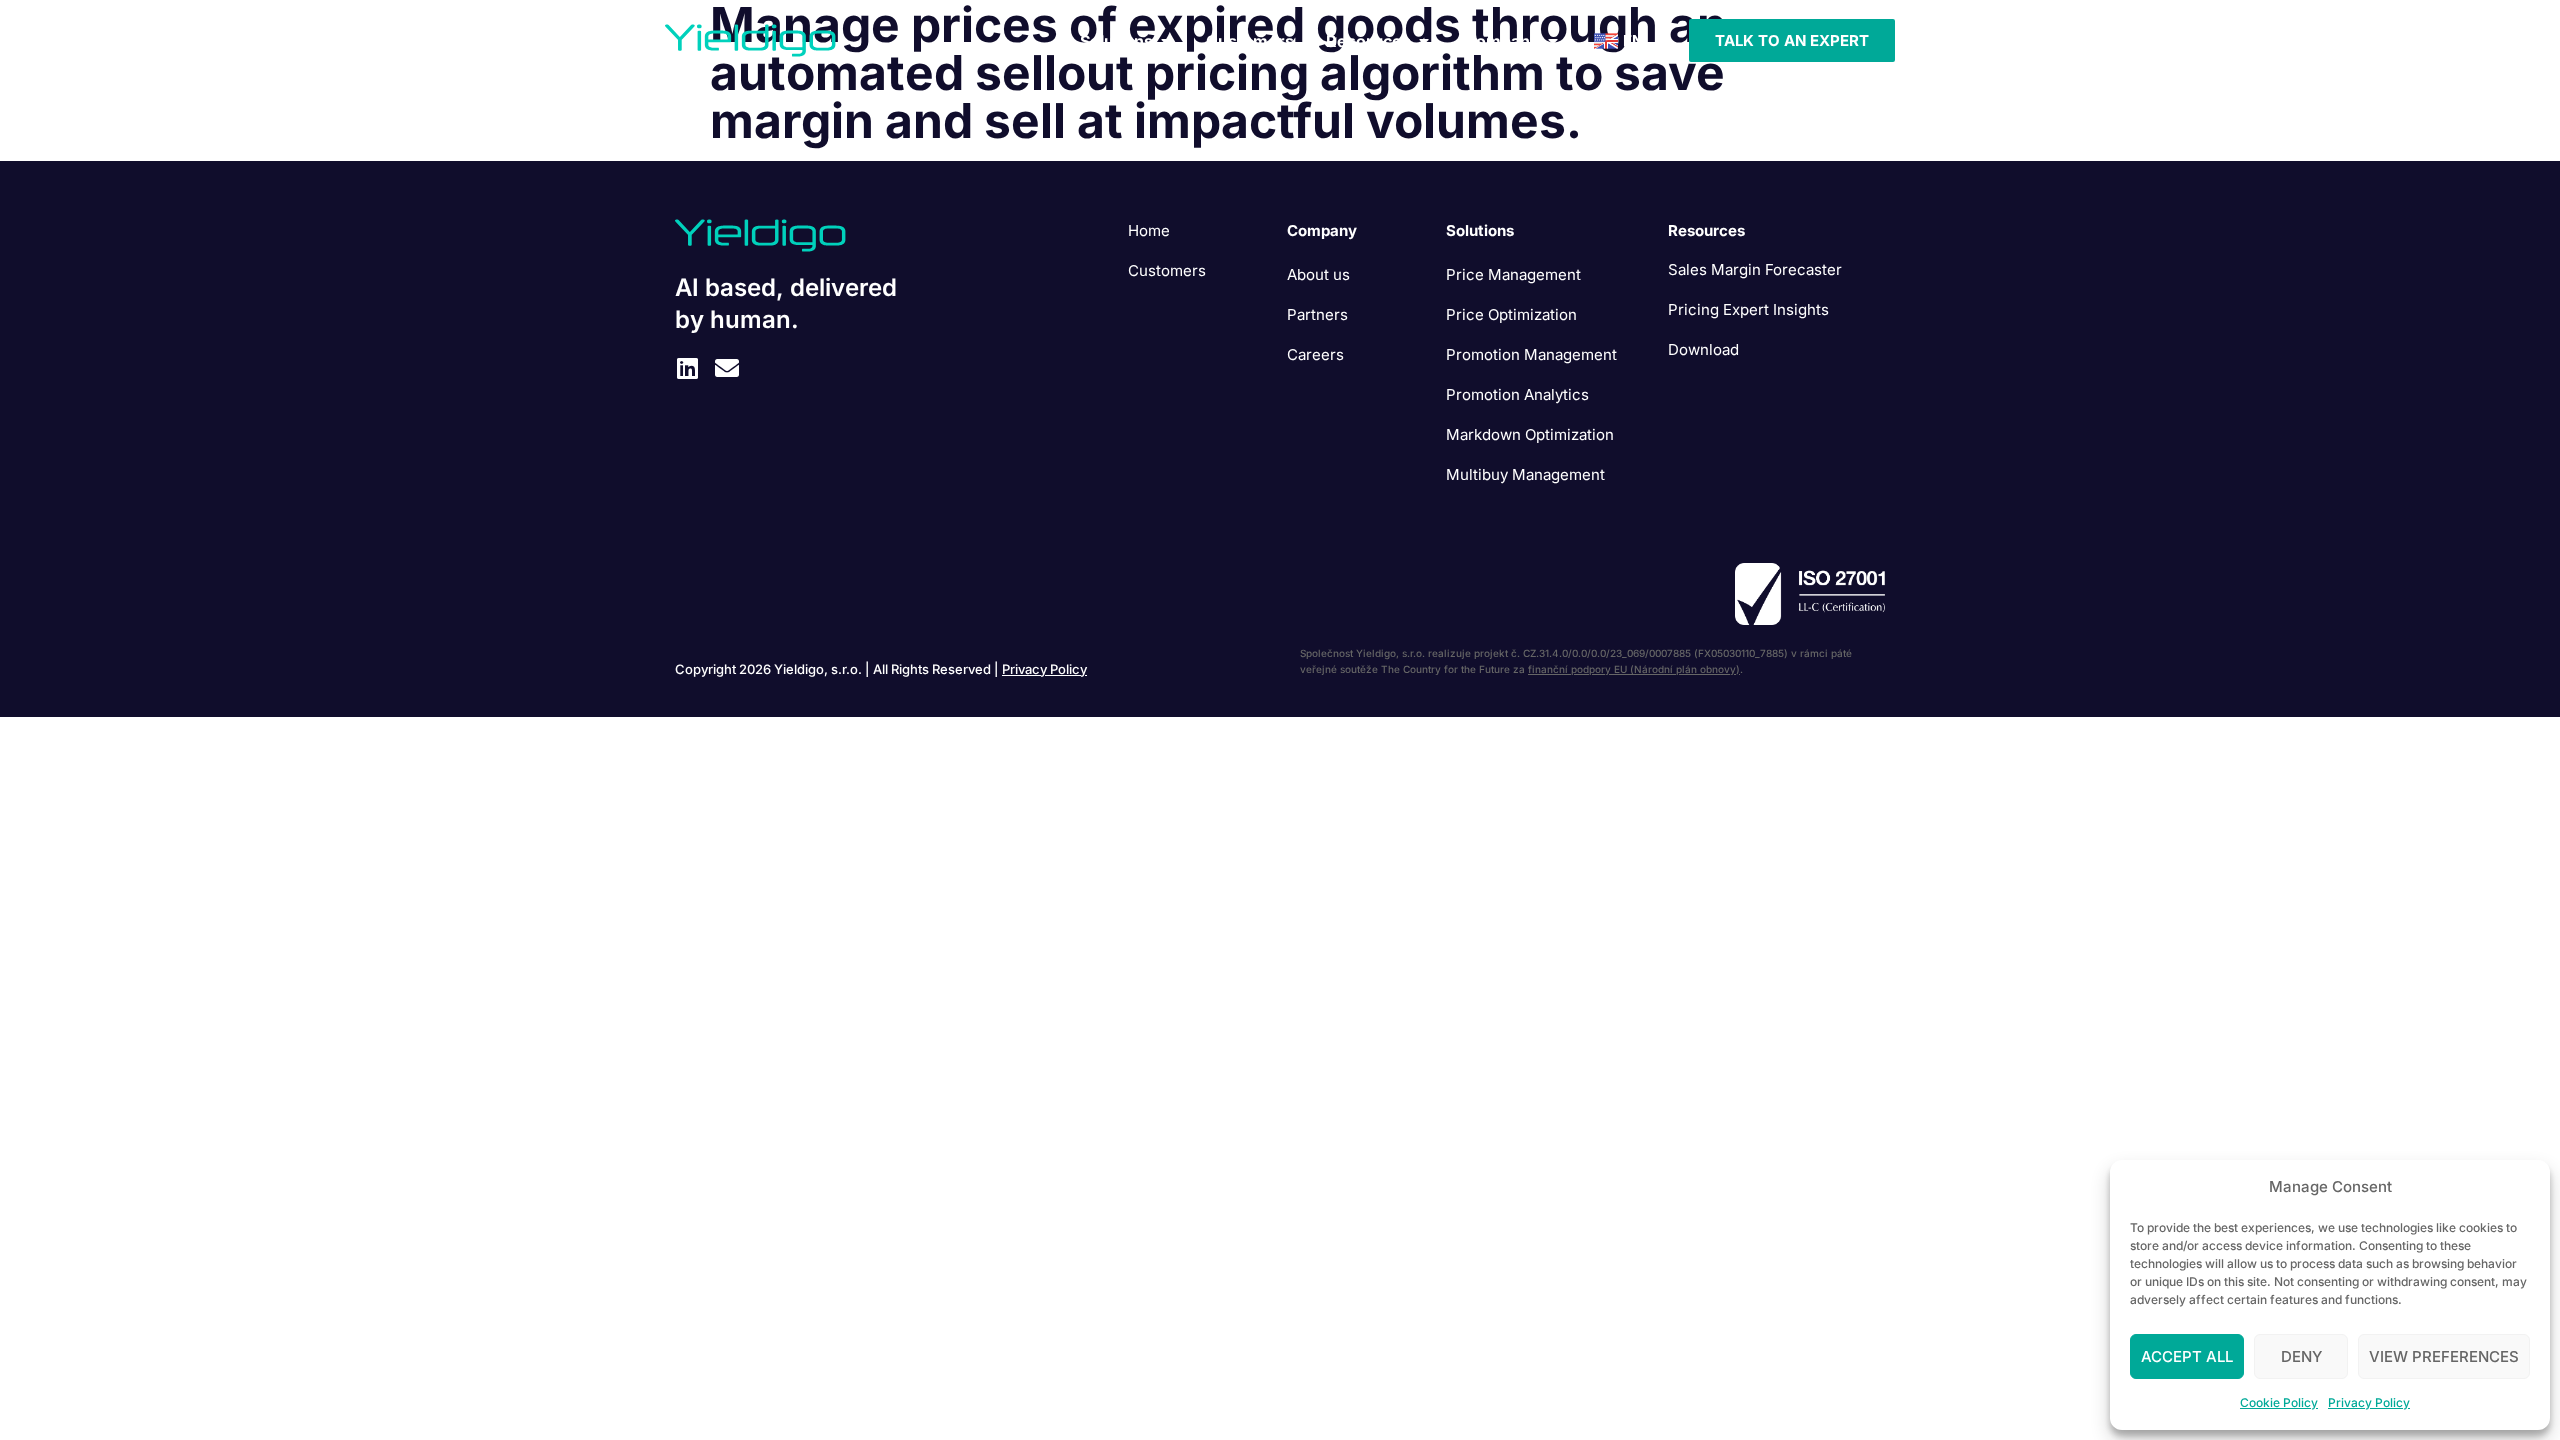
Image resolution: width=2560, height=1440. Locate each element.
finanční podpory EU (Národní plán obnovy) (1634, 669)
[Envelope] (727, 368)
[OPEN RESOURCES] (1424, 41)
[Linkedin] (687, 368)
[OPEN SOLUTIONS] (1166, 41)
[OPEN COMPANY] (1553, 41)
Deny (2301, 1356)
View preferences (2444, 1356)
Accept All (2187, 1356)
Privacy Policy (2369, 1402)
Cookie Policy (2279, 1402)
